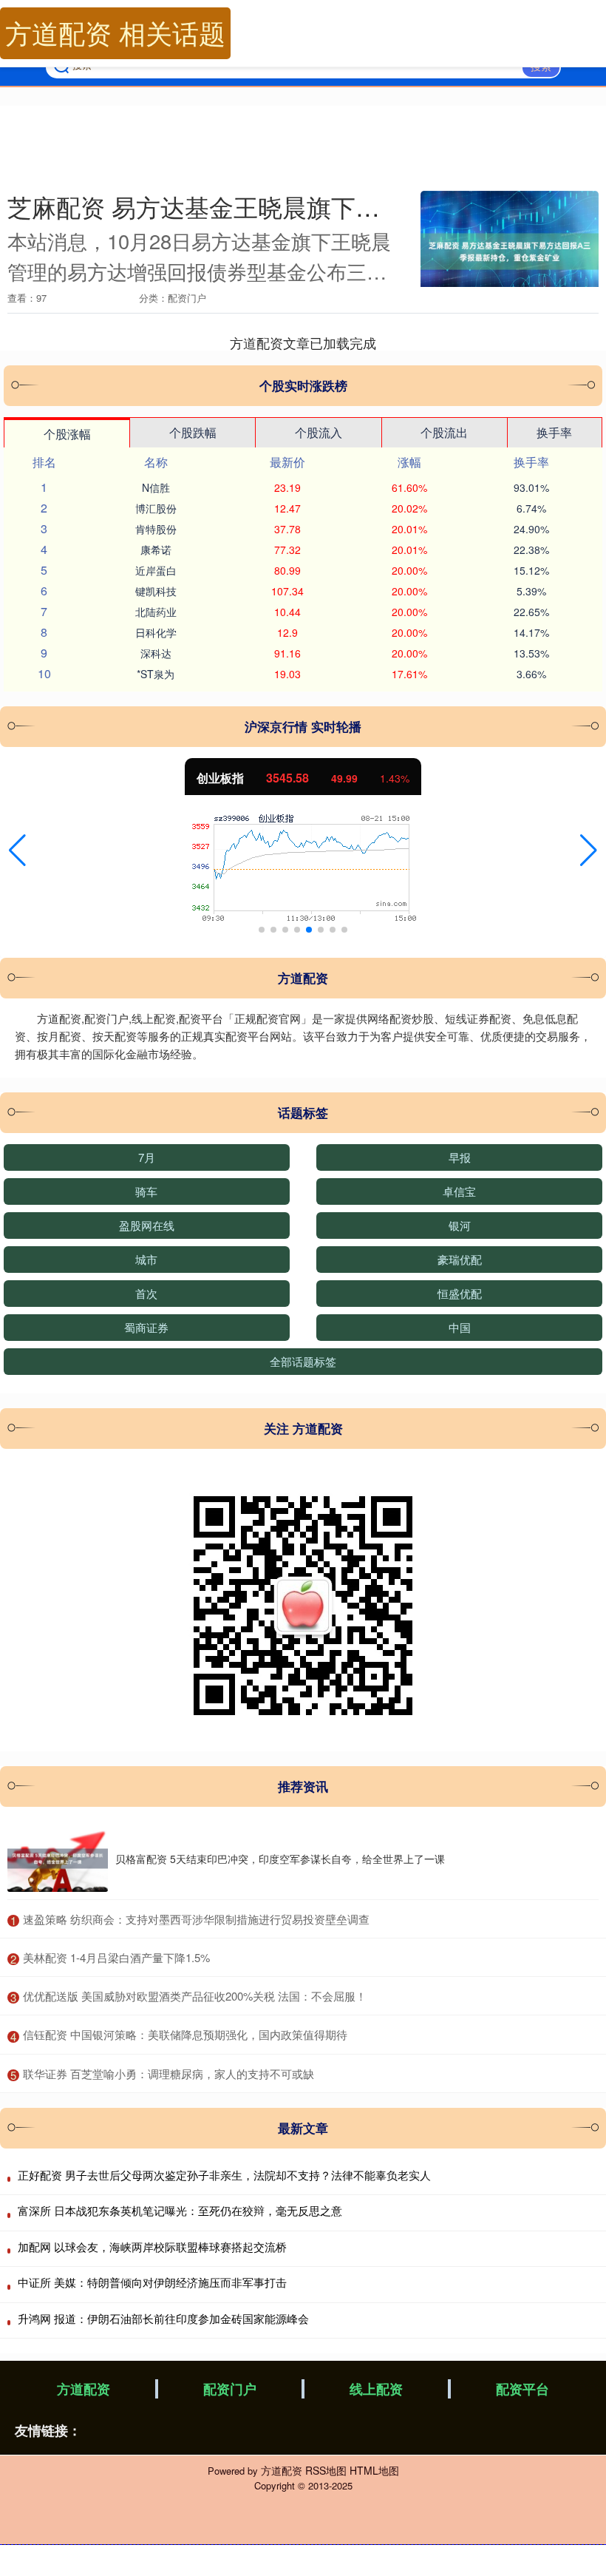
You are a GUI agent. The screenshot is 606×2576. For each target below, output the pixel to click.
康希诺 (156, 550)
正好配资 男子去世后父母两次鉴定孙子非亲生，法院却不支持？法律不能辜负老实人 (224, 2175)
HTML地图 (374, 2470)
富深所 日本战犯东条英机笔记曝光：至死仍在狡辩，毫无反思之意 (180, 2210)
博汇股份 (156, 508)
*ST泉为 (156, 674)
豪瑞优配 (460, 1259)
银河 (460, 1225)
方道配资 (84, 2389)
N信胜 (156, 487)
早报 (460, 1157)
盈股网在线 (147, 1225)
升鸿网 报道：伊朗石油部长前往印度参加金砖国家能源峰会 (163, 2318)
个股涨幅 (67, 434)
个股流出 (444, 432)
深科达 (156, 653)
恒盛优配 (460, 1293)
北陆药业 (156, 612)
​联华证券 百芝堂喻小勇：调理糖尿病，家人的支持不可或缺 (168, 2073)
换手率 (554, 432)
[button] (17, 851)
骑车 (146, 1191)
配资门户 (230, 2389)
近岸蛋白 (156, 570)
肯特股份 (156, 529)
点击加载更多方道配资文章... (303, 342)
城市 (146, 1259)
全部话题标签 (303, 1361)
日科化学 (156, 632)
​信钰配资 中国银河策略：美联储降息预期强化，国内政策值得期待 (185, 2034)
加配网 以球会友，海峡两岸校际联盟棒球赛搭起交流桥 (152, 2247)
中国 (460, 1327)
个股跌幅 (193, 432)
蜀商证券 (146, 1327)
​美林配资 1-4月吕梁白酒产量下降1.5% (116, 1957)
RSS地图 (326, 2470)
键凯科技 (156, 591)
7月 (147, 1157)
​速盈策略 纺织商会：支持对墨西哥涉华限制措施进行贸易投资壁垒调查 (196, 1919)
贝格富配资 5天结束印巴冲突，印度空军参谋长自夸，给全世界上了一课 (280, 1859)
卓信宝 (459, 1191)
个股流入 (319, 432)
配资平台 (522, 2389)
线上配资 (376, 2389)
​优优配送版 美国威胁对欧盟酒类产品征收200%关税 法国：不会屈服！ (195, 1996)
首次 (146, 1293)
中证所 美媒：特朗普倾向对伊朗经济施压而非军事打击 (152, 2282)
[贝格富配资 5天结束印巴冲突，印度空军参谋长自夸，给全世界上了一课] (58, 1859)
